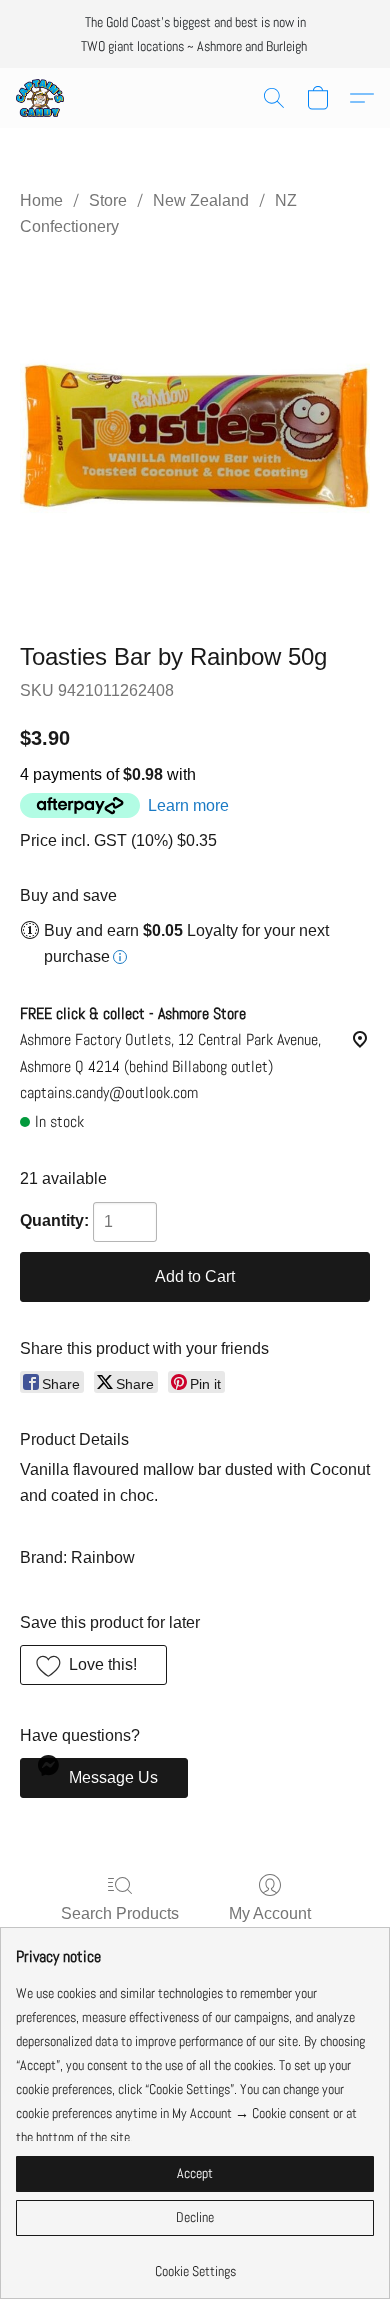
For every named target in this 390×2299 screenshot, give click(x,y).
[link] (195, 2263)
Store (108, 200)
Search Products (120, 1913)
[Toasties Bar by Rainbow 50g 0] (195, 436)
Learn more (188, 805)
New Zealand (201, 200)
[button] (41, 98)
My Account (270, 1913)
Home (41, 200)
